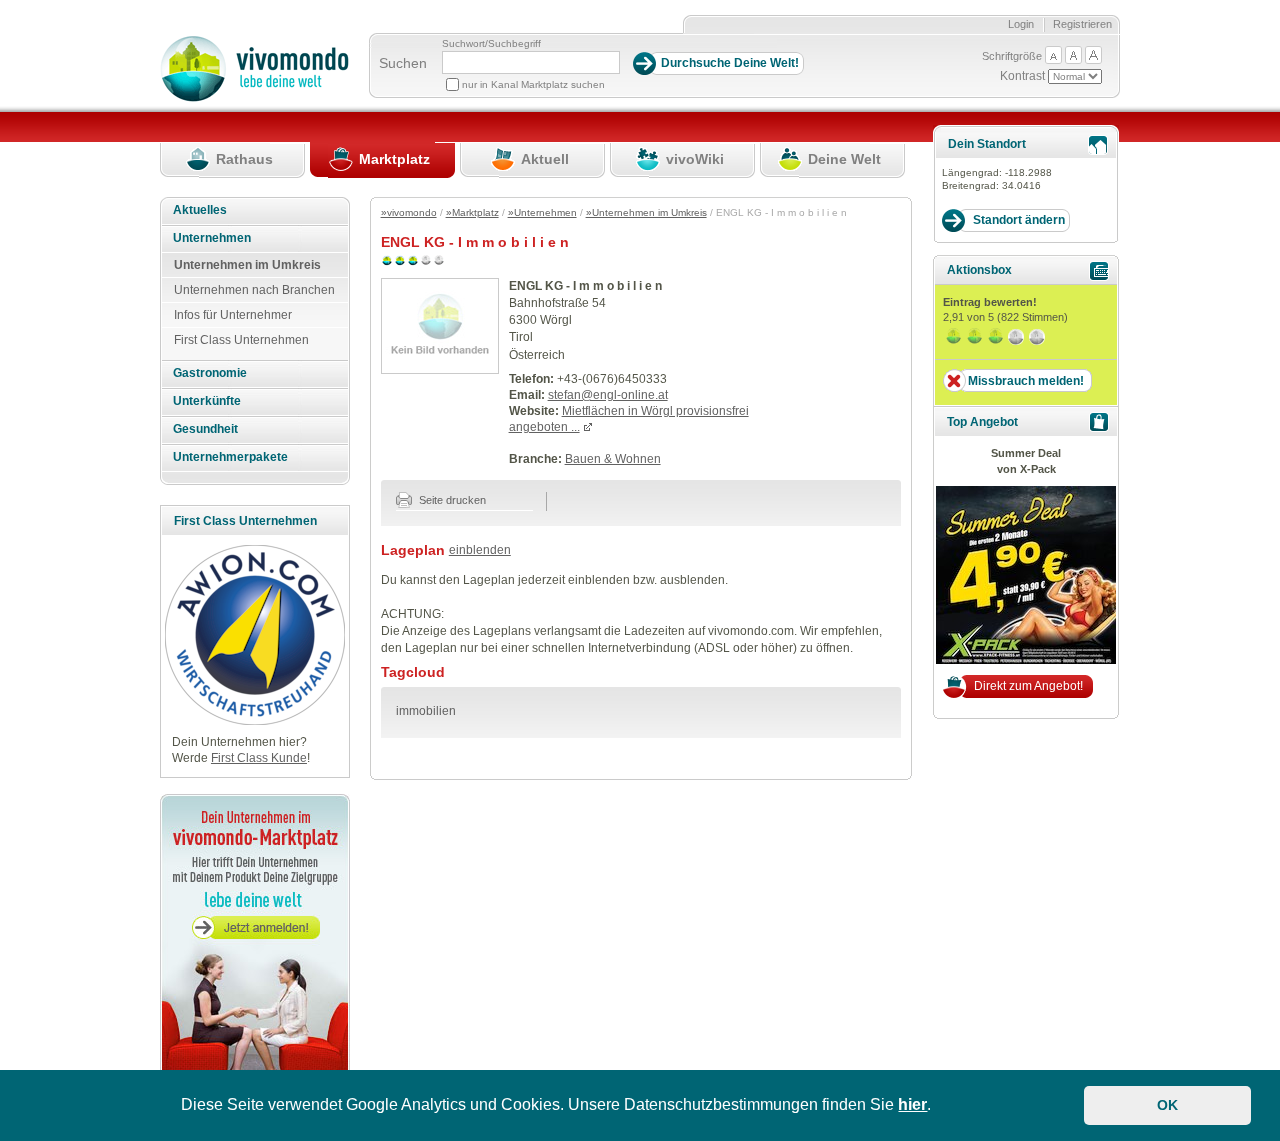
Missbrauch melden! (1026, 381)
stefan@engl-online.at (608, 395)
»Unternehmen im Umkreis (646, 212)
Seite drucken (451, 500)
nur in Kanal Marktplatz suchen (533, 84)
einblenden (480, 550)
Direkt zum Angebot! (1028, 686)
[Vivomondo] (254, 98)
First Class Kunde (259, 758)
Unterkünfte (207, 401)
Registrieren (1082, 24)
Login (1021, 24)
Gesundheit (205, 429)
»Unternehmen (542, 212)
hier (912, 1104)
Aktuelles (200, 210)
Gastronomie (210, 373)
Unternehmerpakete (230, 457)
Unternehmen (212, 238)
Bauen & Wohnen (613, 459)
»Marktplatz (472, 212)
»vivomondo (409, 212)
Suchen (403, 63)
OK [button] (1167, 1105)
